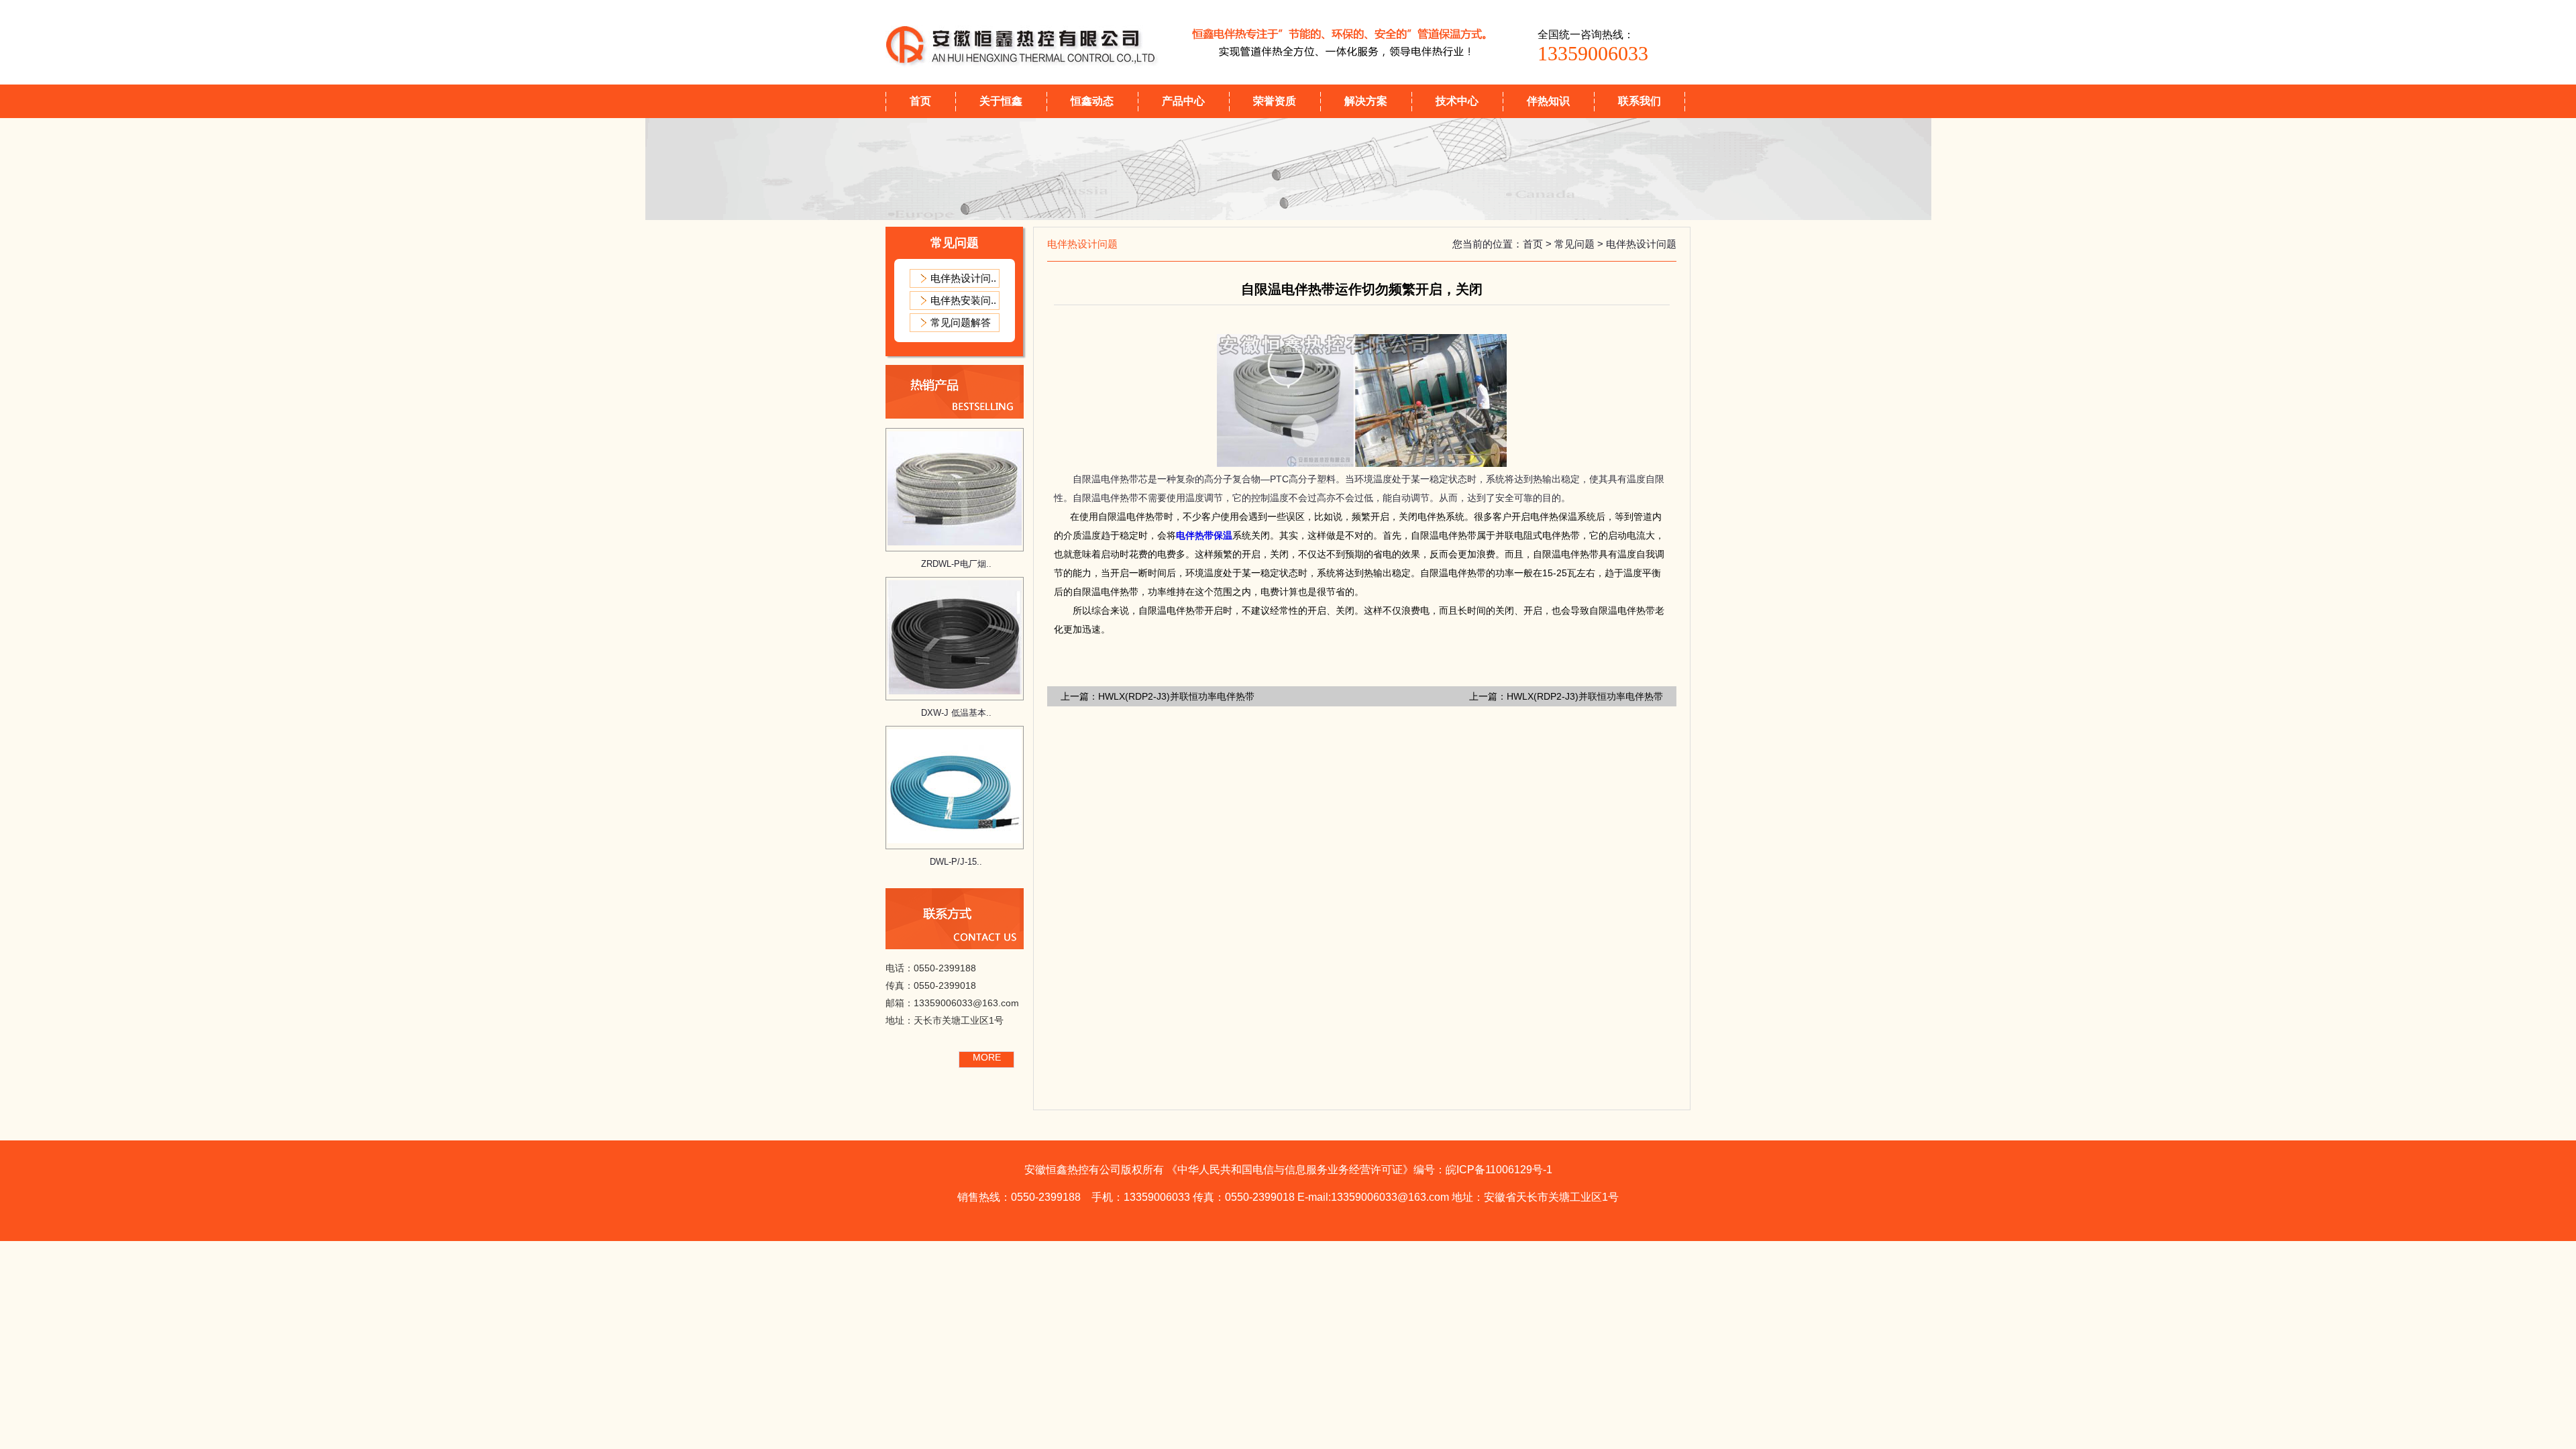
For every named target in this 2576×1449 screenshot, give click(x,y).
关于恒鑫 (1001, 101)
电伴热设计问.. (963, 278)
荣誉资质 (1275, 101)
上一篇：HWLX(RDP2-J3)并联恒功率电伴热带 (1158, 696)
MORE (987, 1057)
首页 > (1539, 244)
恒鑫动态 (1092, 101)
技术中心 (1457, 101)
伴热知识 (1548, 101)
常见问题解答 (961, 322)
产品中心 (1183, 101)
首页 (920, 101)
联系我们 (1640, 101)
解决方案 (1366, 101)
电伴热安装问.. (963, 300)
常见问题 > (1580, 244)
